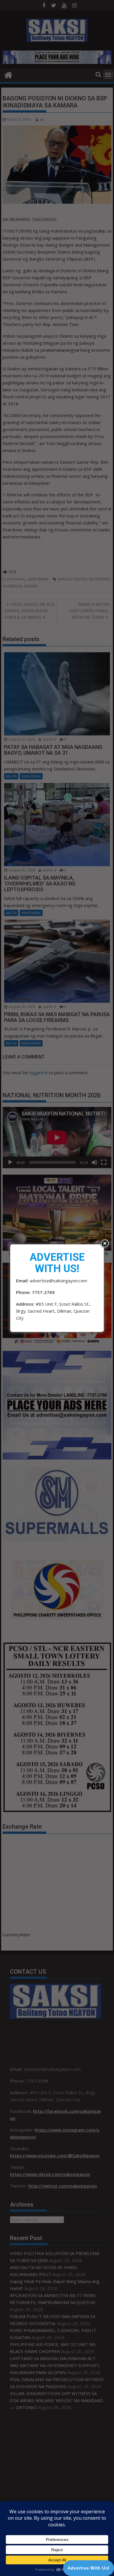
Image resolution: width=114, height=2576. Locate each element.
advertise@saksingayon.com (58, 1281)
